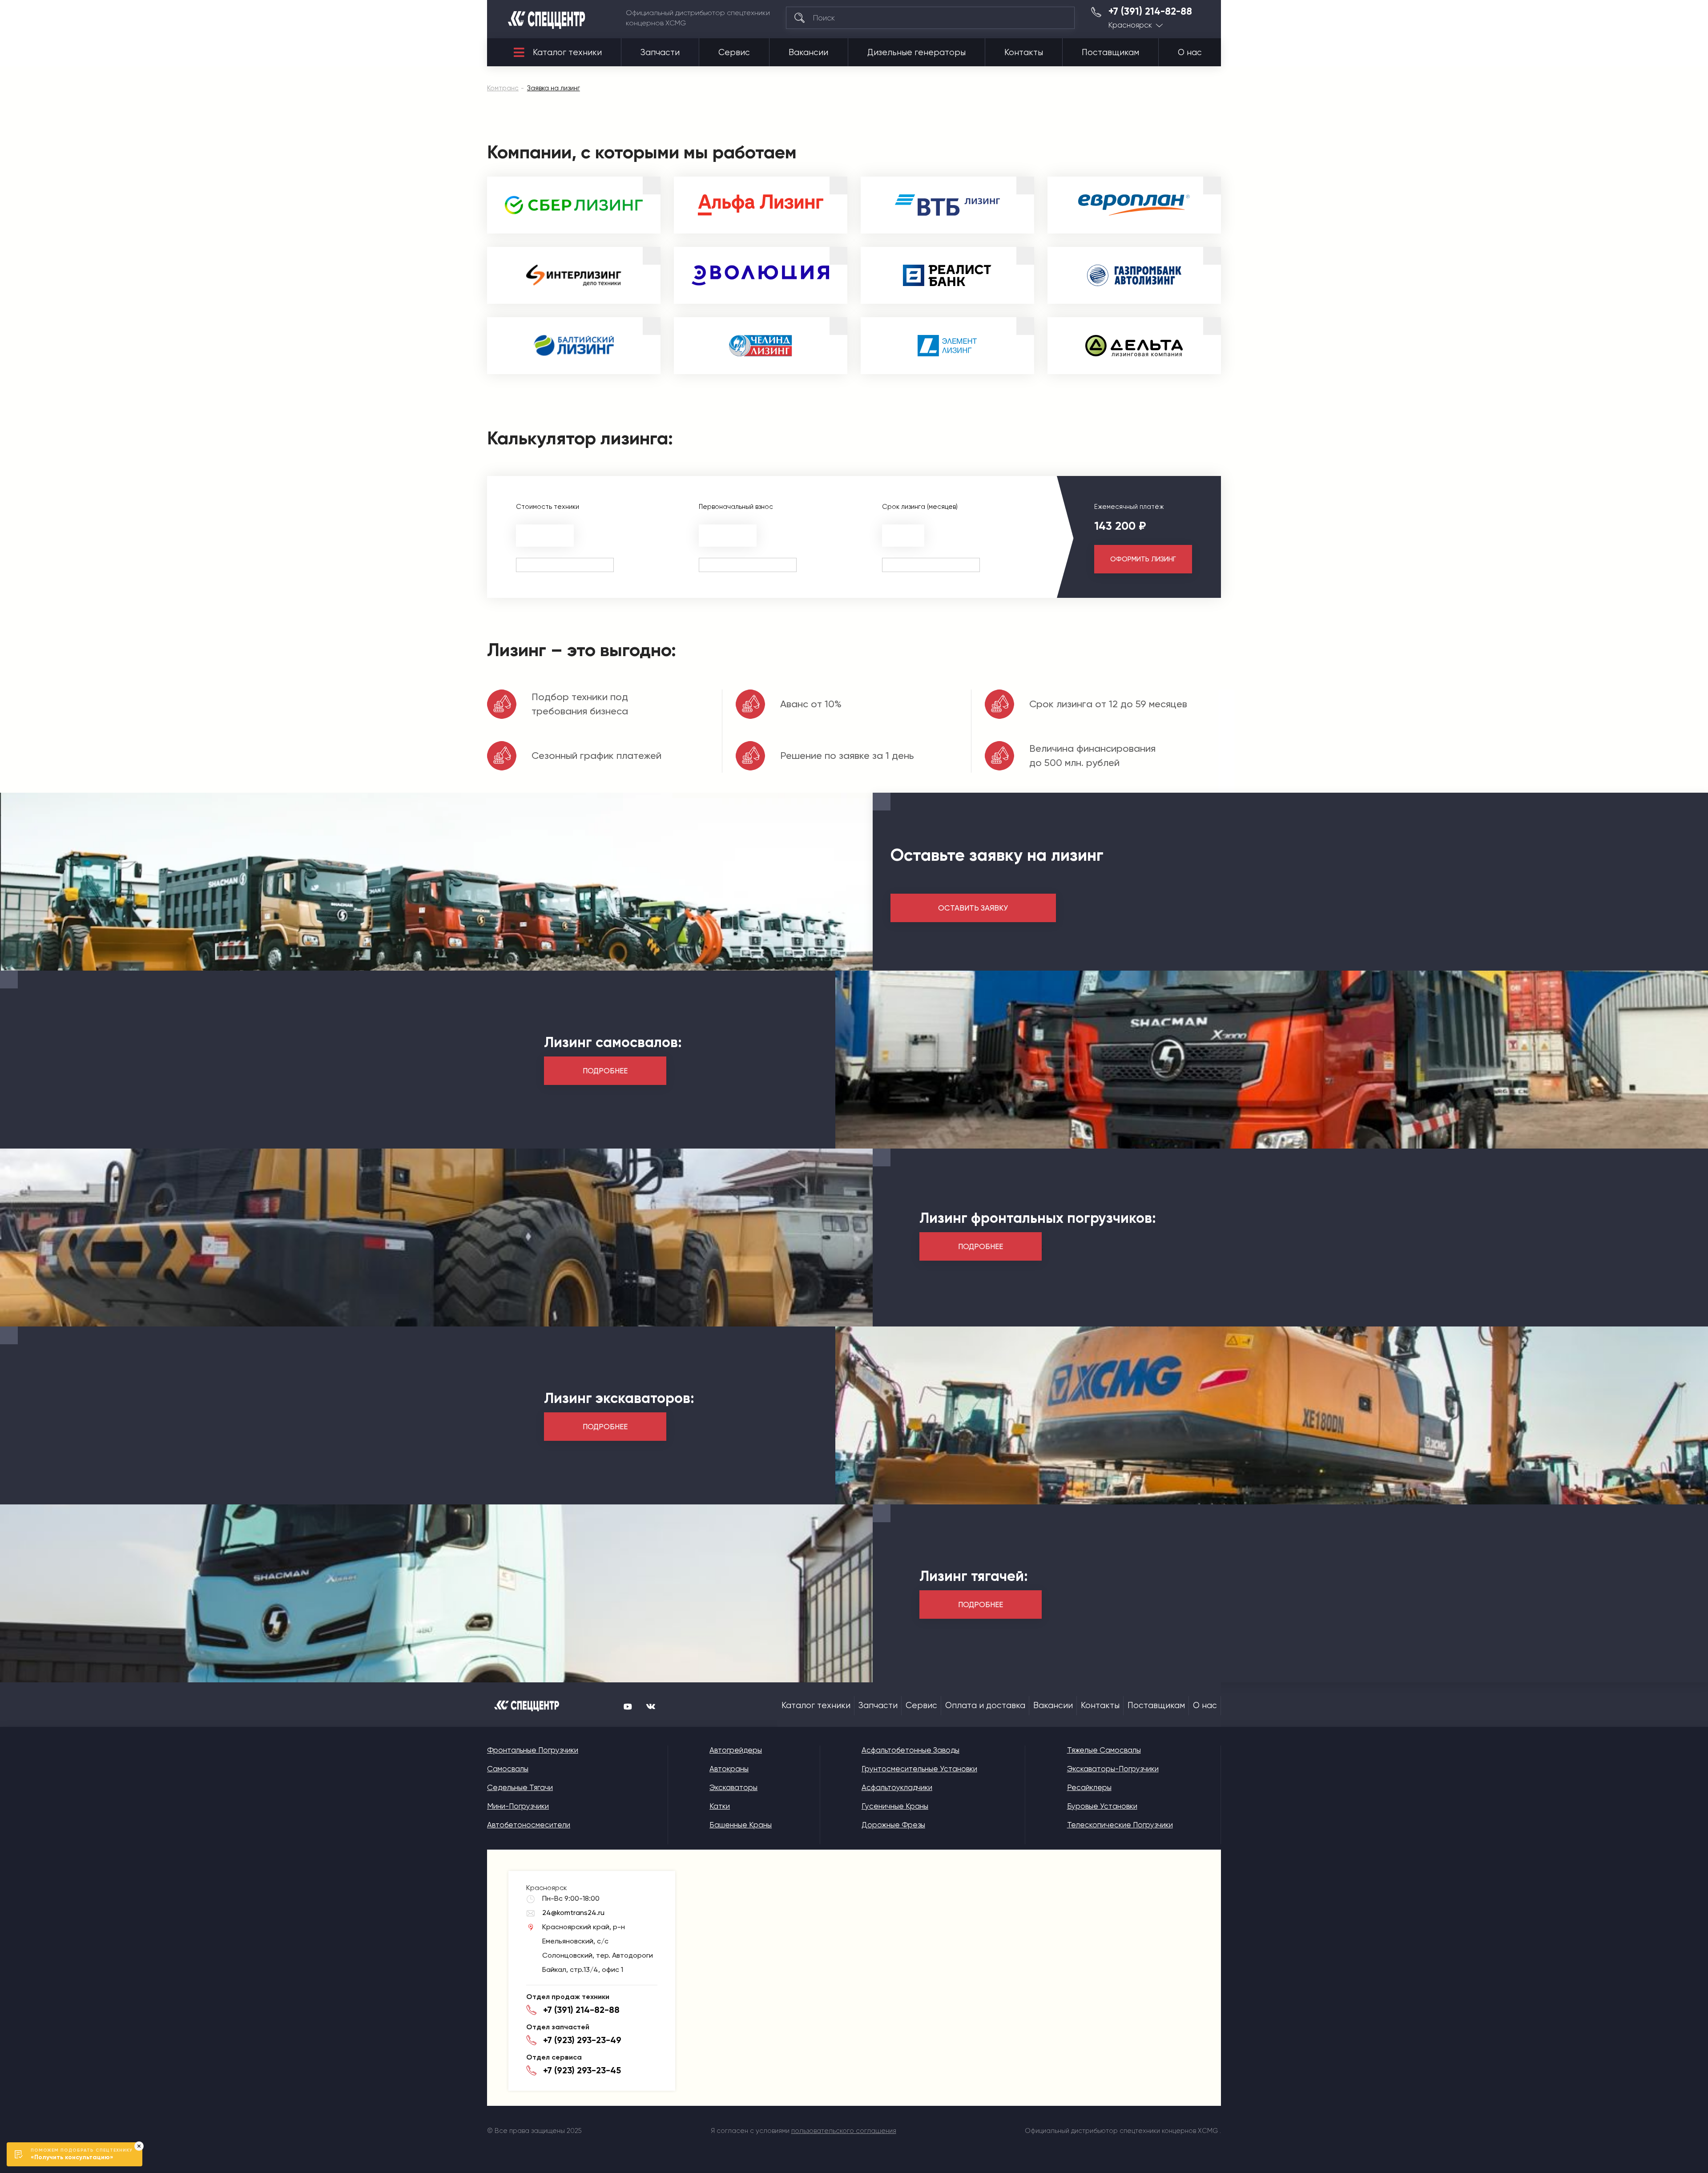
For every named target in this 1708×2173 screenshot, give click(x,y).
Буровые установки (1102, 1806)
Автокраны (729, 1769)
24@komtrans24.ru (573, 1913)
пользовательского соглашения (844, 2131)
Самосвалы (508, 1769)
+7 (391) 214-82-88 (1150, 12)
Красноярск (1130, 25)
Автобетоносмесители (529, 1825)
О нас (1190, 52)
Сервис (734, 52)
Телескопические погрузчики (1120, 1825)
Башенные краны (741, 1825)
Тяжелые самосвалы (1104, 1750)
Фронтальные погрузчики (533, 1750)
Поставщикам (1110, 52)
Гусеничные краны (895, 1806)
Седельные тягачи (520, 1787)
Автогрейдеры (736, 1750)
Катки (720, 1806)
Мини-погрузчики (518, 1806)
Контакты (1024, 52)
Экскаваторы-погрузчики (1113, 1769)
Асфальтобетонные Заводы (910, 1750)
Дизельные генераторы (916, 52)
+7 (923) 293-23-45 (582, 2070)
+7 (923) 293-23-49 (582, 2040)
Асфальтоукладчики (897, 1787)
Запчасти (660, 52)
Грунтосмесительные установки (919, 1769)
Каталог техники (567, 52)
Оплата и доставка (985, 1705)
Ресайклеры (1089, 1787)
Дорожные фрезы (893, 1825)
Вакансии (808, 52)
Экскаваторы (733, 1787)
